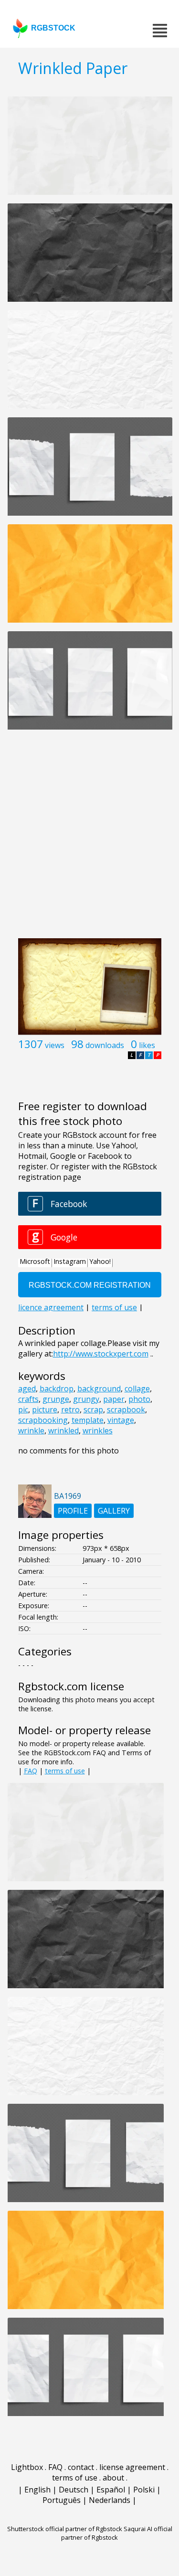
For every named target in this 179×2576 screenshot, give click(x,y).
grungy (86, 1399)
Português (62, 2500)
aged (27, 1389)
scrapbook (126, 1410)
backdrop (57, 1389)
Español (111, 2490)
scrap (93, 1410)
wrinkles (98, 1431)
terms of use (65, 1771)
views (55, 1045)
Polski (144, 2490)
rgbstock (53, 28)
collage (137, 1389)
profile (73, 1511)
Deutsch (74, 2490)
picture (45, 1410)
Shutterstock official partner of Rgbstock (65, 2529)
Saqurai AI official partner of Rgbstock (117, 2533)
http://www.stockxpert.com (101, 1354)
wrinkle (31, 1431)
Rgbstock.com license (71, 1686)
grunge (56, 1399)
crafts (28, 1399)
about (113, 2478)
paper (114, 1399)
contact (81, 2467)
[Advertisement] (89, 839)
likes (147, 1045)
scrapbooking (43, 1420)
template (88, 1420)
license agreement (132, 2467)
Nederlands (110, 2500)
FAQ (31, 1771)
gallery (114, 1511)
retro (70, 1410)
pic (23, 1410)
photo (139, 1399)
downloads (105, 1045)
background (99, 1389)
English (37, 2490)
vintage (121, 1420)
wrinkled (63, 1431)
